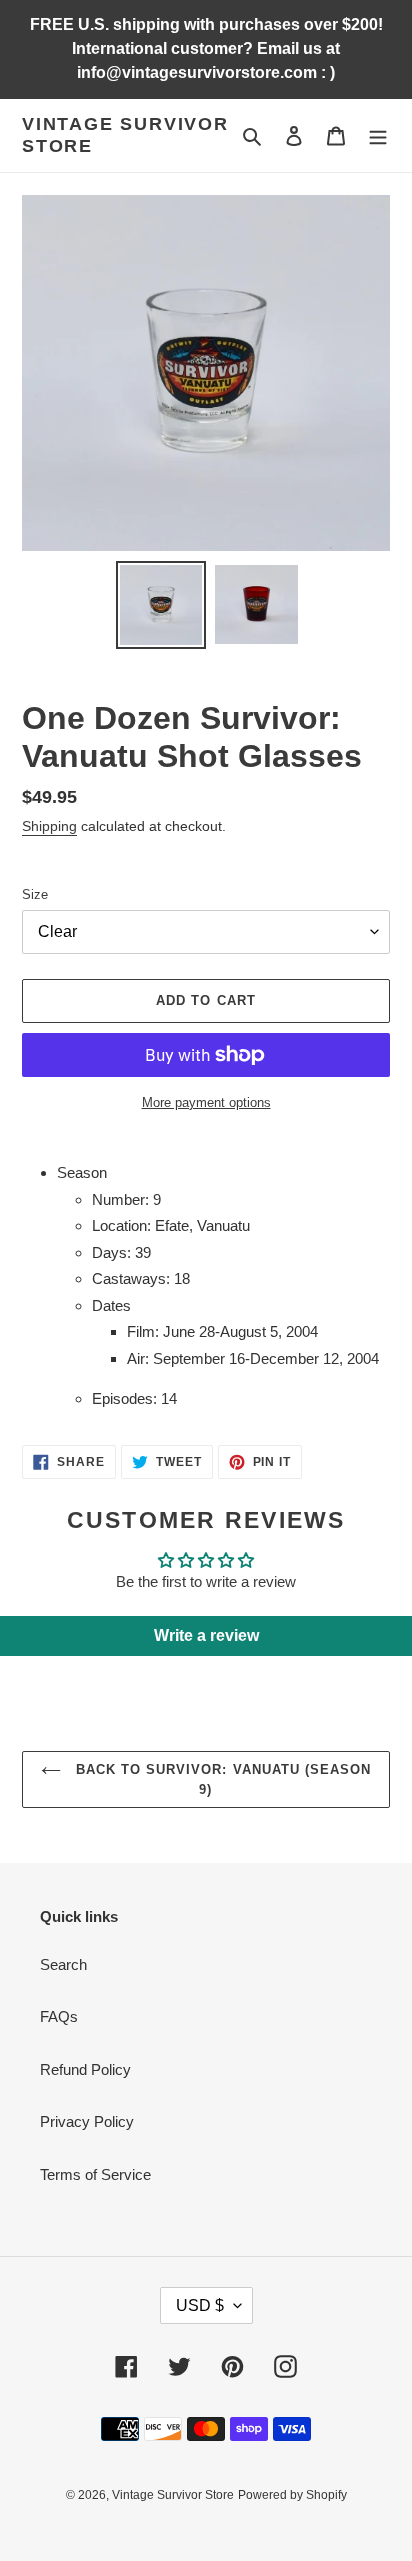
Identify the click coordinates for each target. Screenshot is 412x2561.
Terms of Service (95, 2174)
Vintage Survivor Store (125, 135)
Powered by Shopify (292, 2495)
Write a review (206, 1635)
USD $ (200, 2305)
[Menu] (378, 135)
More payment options (206, 1102)
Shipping (49, 826)
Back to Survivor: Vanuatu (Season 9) (221, 1779)
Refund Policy (85, 2069)
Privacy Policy (87, 2121)
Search (63, 1964)
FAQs (59, 2016)
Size (35, 894)
